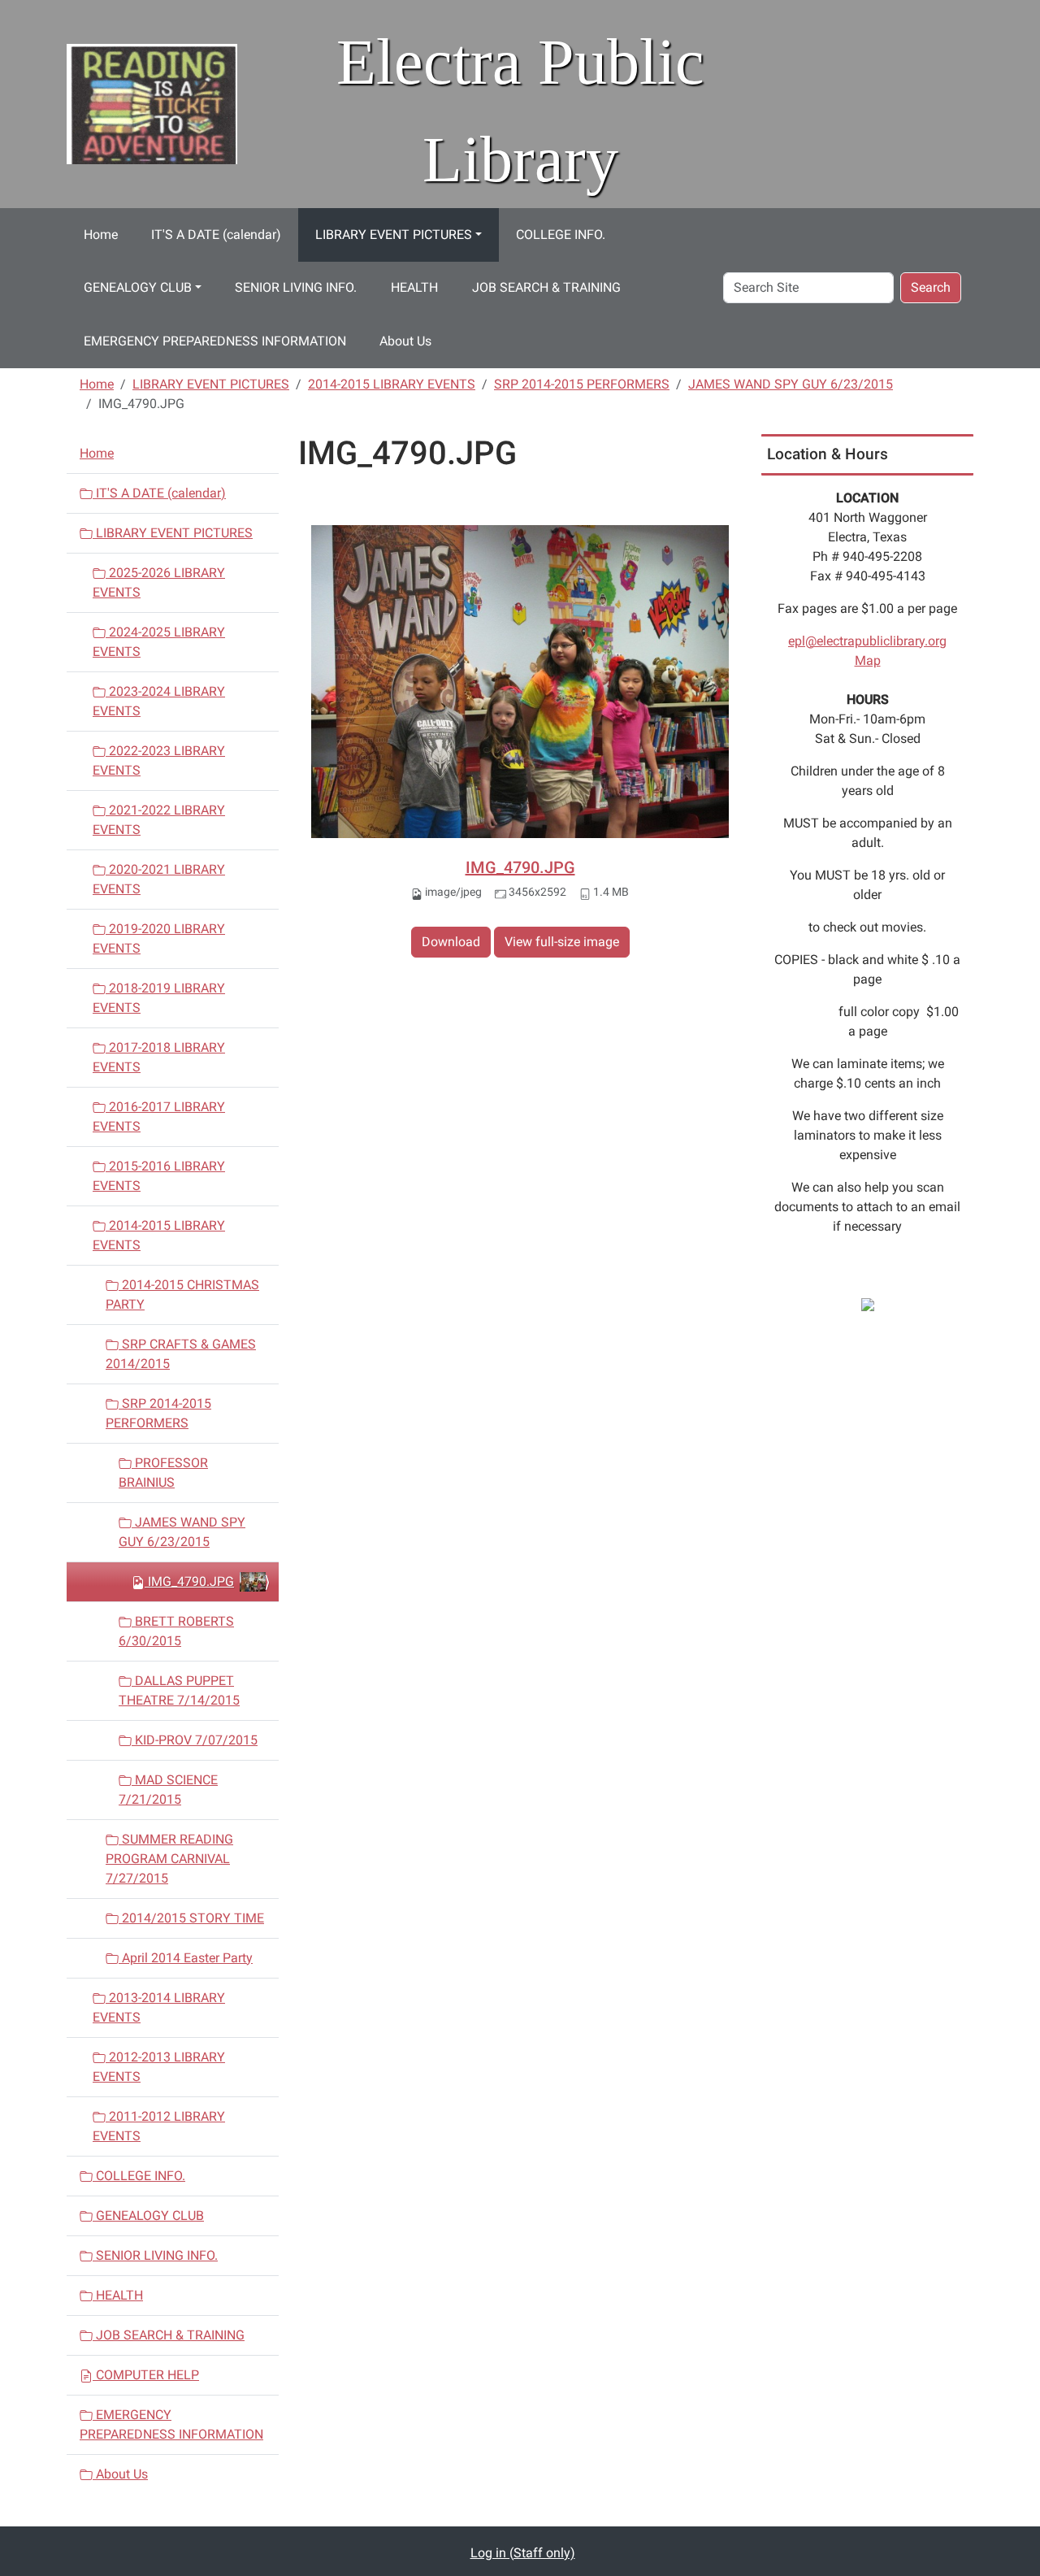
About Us (405, 341)
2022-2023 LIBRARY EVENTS (159, 760)
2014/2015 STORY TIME (191, 1918)
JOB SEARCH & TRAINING (546, 287)
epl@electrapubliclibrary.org (867, 641)
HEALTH (414, 287)
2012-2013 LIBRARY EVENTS (159, 2067)
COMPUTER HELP (146, 2375)
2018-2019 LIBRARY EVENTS (159, 998)
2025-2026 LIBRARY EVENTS (159, 582)
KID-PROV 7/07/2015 (195, 1740)
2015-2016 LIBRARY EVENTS (159, 1176)
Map (868, 660)
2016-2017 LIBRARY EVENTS (159, 1116)
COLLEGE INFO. (561, 235)
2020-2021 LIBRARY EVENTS (159, 879)
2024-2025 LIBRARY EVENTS (159, 642)
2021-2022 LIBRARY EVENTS (159, 820)
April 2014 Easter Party (186, 1958)
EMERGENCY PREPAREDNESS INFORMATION (215, 341)
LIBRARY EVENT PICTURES (394, 235)
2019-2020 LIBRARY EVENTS (159, 938)
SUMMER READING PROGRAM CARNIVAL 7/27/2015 (169, 1859)
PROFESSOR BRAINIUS (163, 1473)
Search (931, 287)
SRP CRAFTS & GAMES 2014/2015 (181, 1354)
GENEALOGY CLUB (138, 287)
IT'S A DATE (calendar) (216, 235)
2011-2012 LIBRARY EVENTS (159, 2126)
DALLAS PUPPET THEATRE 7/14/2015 (179, 1690)
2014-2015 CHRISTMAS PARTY (182, 1295)
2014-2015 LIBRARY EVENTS (392, 384)
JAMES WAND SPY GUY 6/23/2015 (791, 384)
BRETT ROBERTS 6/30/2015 (176, 1631)
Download (451, 942)
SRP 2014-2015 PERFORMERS (582, 384)
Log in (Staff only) (523, 2553)
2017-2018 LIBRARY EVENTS (159, 1057)
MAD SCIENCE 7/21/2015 (168, 1790)
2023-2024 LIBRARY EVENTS (159, 701)
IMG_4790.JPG (520, 867)
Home (101, 235)
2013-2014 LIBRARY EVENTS (159, 2007)
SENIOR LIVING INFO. (296, 287)
